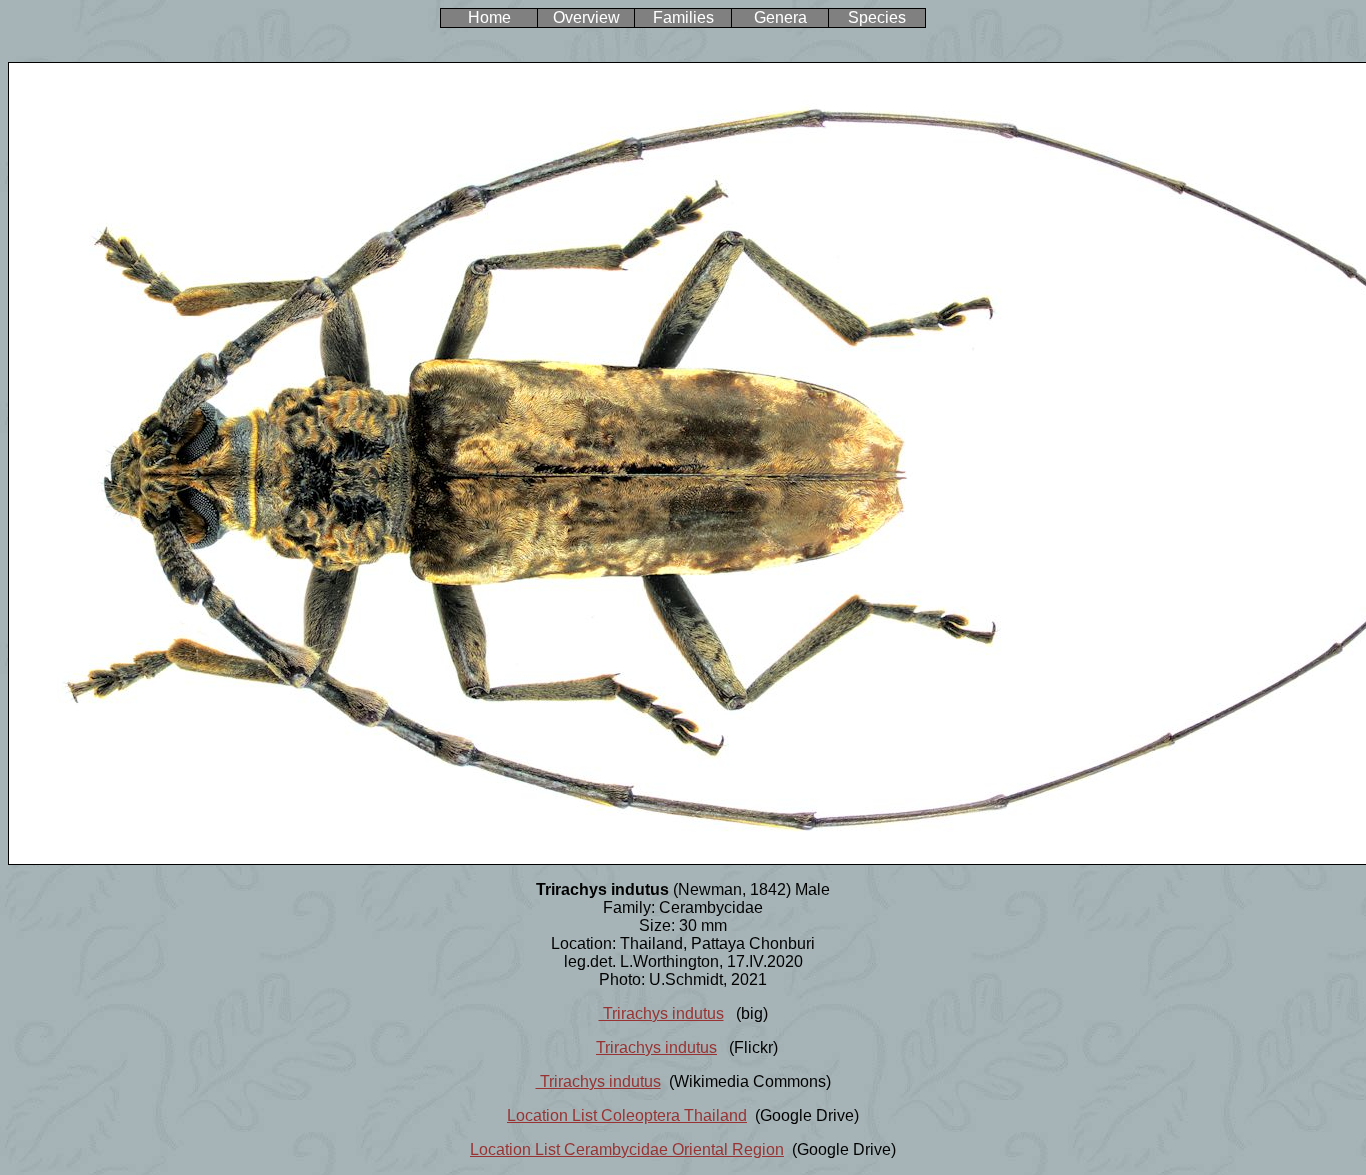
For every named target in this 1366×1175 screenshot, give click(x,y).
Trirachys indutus (661, 1013)
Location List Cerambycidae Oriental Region (627, 1149)
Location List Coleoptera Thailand (627, 1115)
